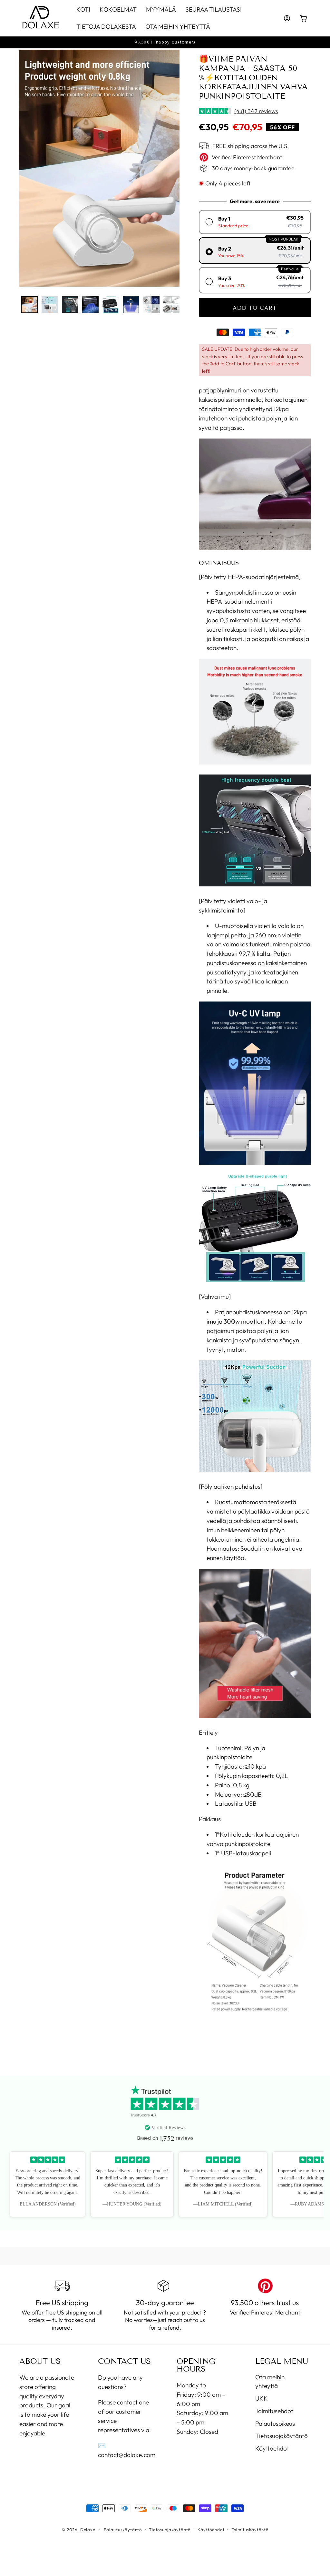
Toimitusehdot (274, 2411)
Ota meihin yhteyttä (270, 2381)
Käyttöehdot (272, 2448)
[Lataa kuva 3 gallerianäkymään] (70, 305)
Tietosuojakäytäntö (281, 2436)
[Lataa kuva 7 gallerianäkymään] (151, 305)
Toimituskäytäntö (250, 2530)
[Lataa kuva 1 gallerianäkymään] (29, 305)
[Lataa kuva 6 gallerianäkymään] (131, 305)
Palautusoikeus (275, 2423)
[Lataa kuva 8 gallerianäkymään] (172, 305)
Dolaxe (88, 2530)
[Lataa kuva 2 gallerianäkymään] (50, 305)
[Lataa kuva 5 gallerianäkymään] (111, 305)
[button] (304, 18)
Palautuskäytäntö (123, 2530)
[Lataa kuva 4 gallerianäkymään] (90, 305)
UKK (262, 2398)
